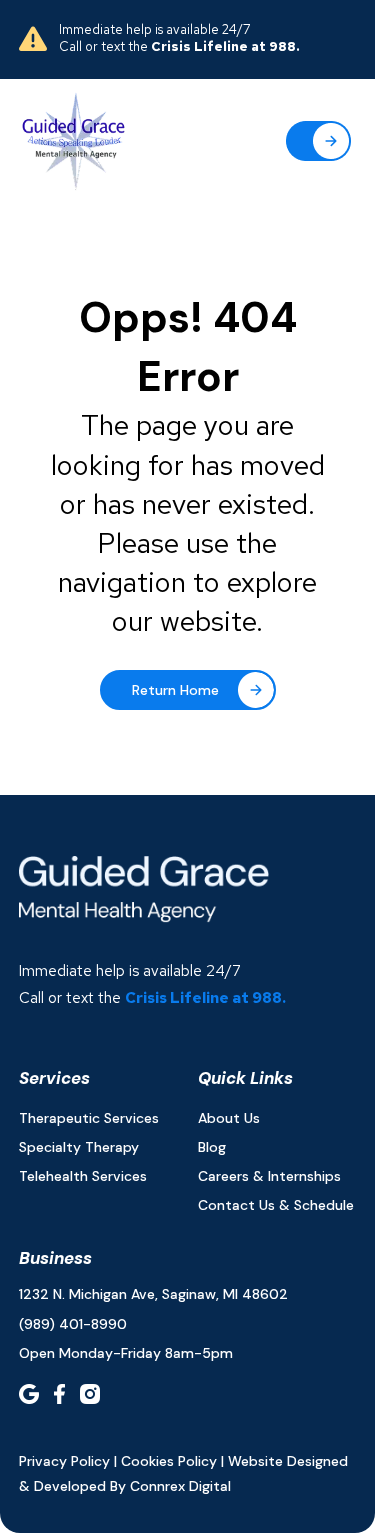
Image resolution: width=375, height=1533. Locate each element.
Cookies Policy (169, 1461)
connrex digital (180, 1486)
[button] (318, 141)
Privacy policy (64, 1461)
